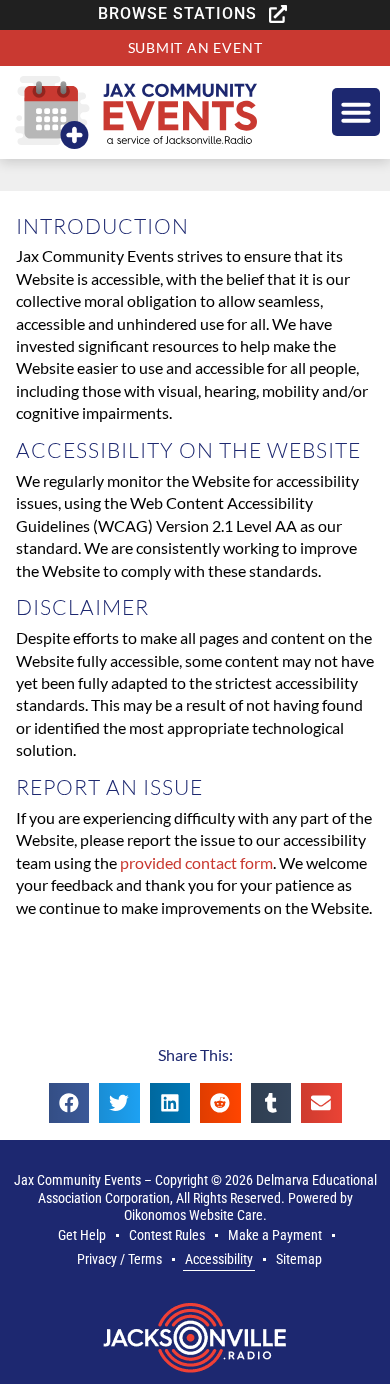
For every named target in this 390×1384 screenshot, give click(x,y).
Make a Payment (275, 1235)
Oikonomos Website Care (193, 1215)
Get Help (82, 1235)
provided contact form (196, 862)
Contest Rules (167, 1235)
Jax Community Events (77, 1180)
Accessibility (219, 1259)
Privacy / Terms (119, 1259)
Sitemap (299, 1259)
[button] (195, 14)
